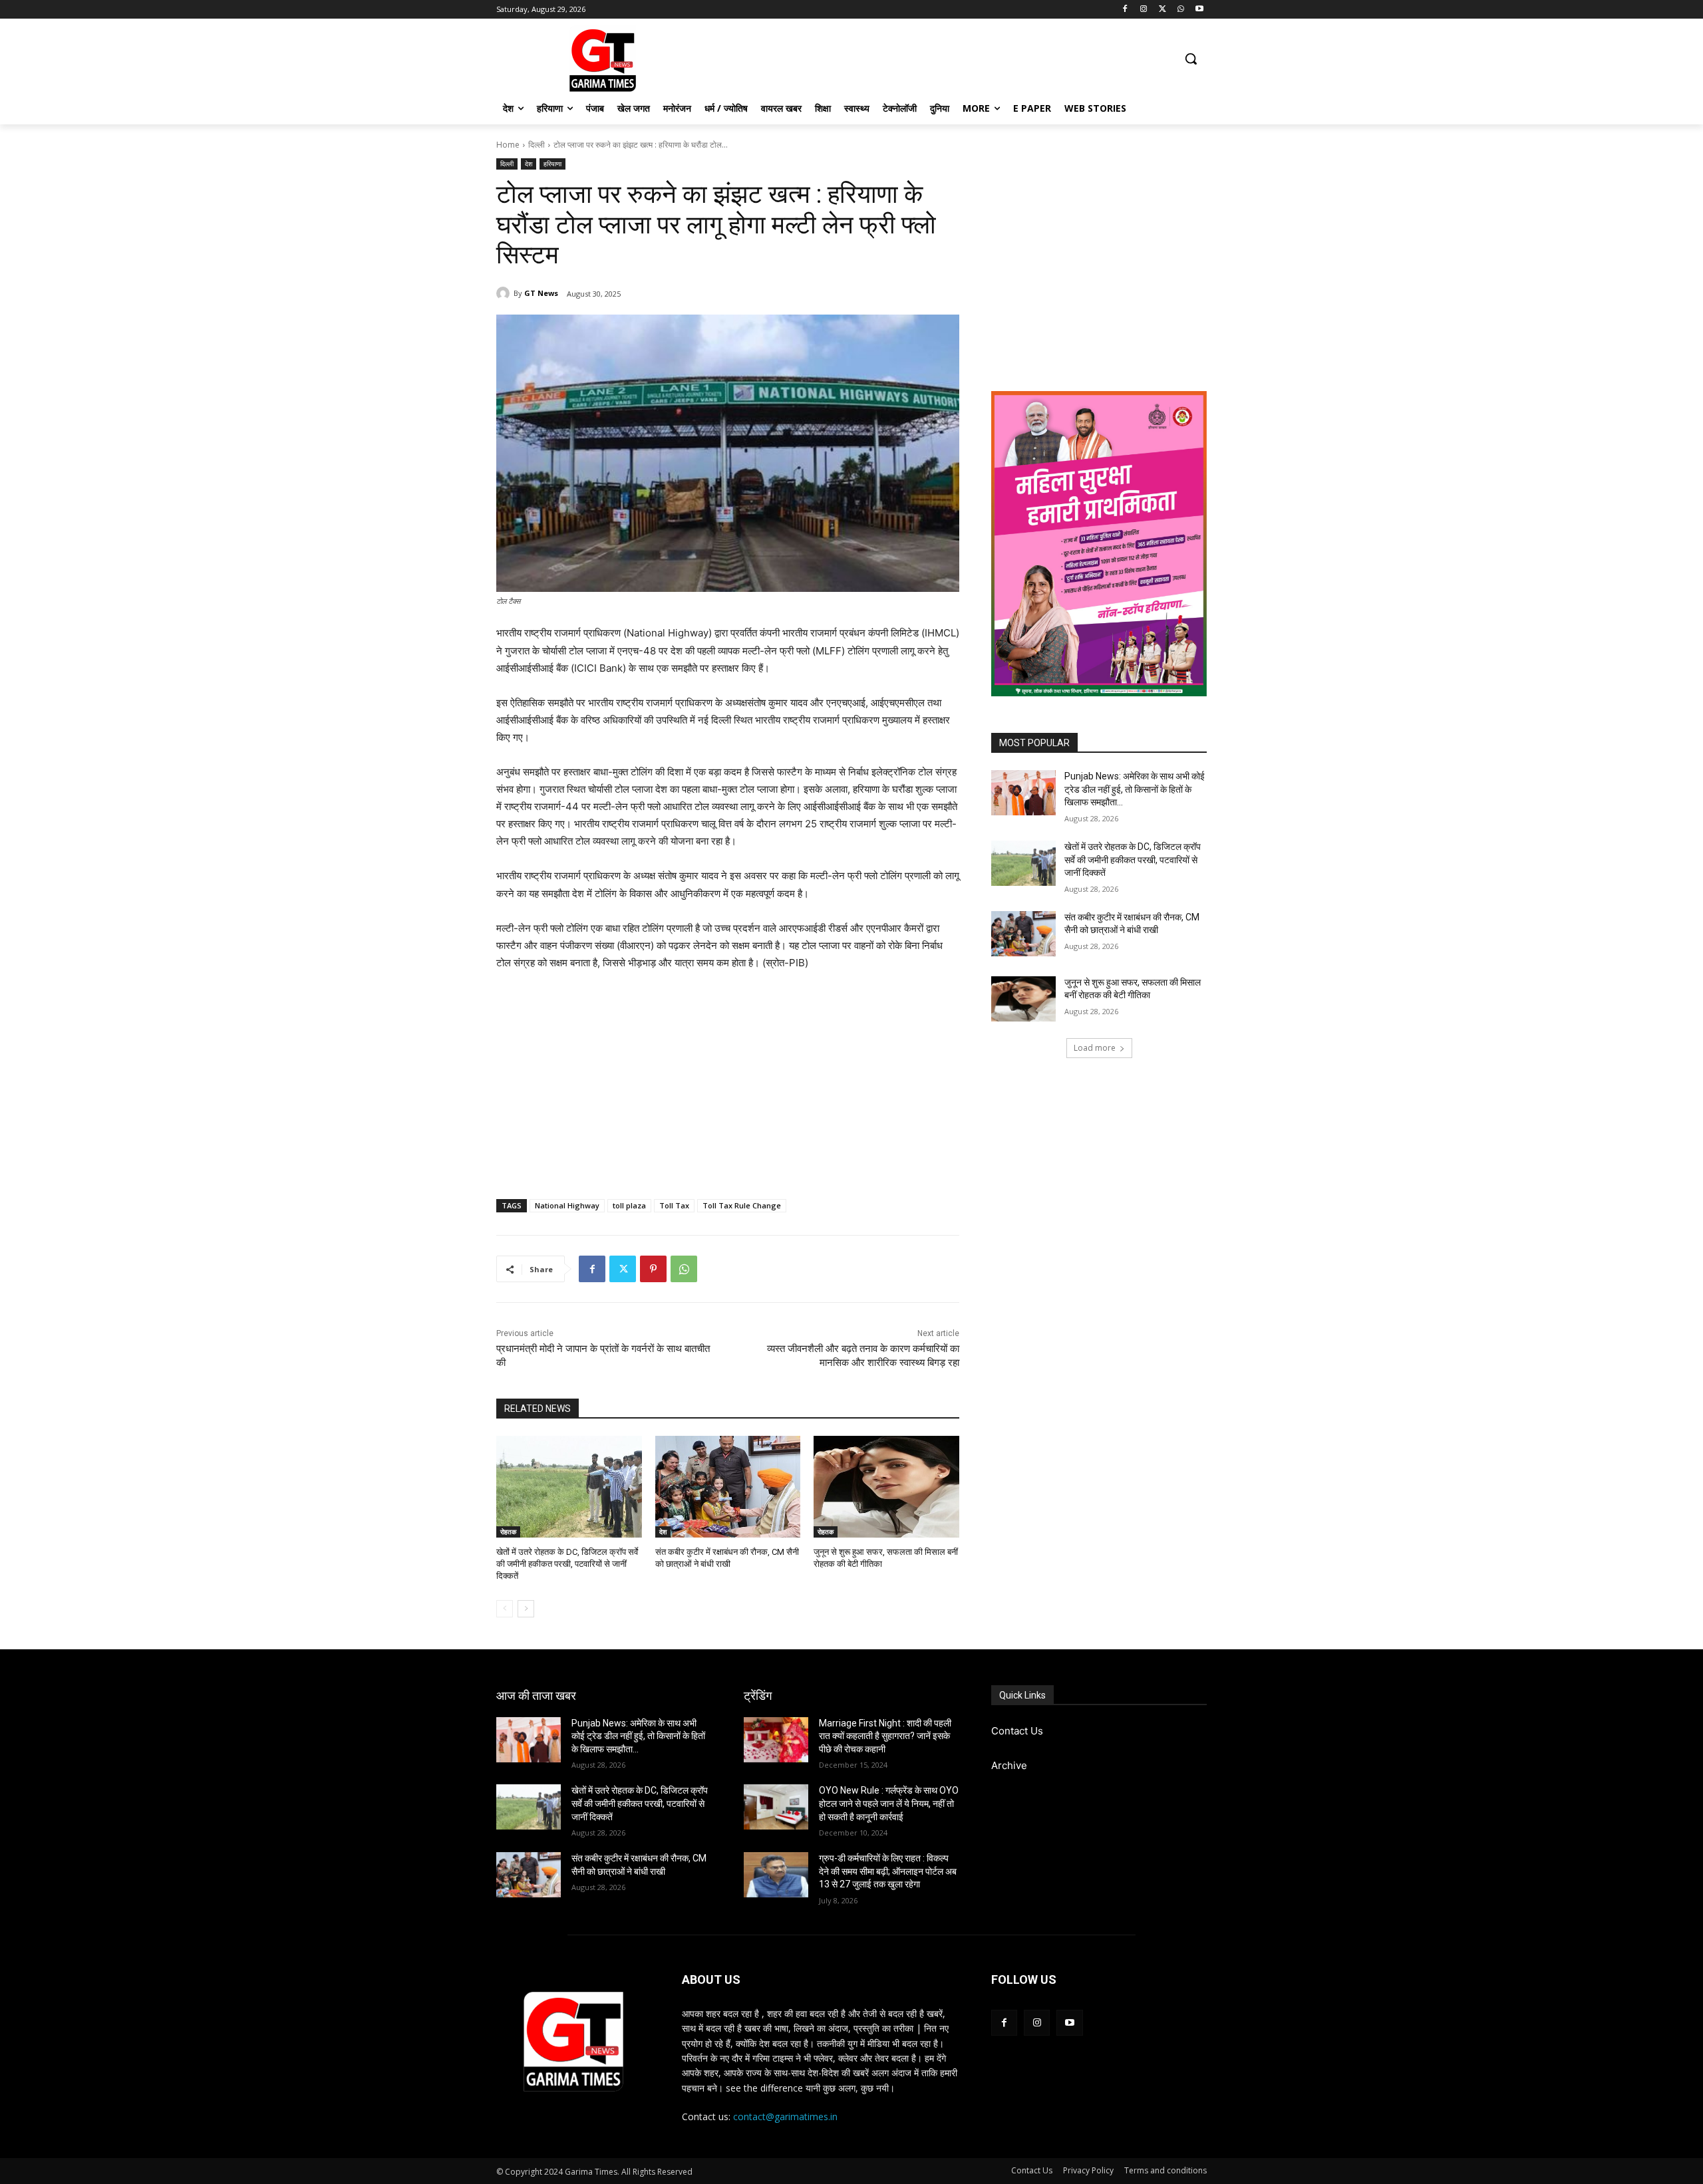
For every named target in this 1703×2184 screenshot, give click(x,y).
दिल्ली (537, 145)
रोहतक (508, 1532)
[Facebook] (1125, 10)
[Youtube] (1199, 10)
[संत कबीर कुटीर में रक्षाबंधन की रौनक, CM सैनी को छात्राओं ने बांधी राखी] (728, 1487)
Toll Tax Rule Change (742, 1205)
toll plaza (629, 1205)
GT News (541, 293)
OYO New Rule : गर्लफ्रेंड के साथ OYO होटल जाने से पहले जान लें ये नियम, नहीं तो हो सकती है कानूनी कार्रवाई (889, 1803)
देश (529, 164)
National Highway (567, 1205)
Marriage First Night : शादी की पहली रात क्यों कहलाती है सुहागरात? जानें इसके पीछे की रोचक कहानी (885, 1736)
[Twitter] (1162, 10)
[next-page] (526, 1609)
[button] (1191, 59)
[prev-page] (505, 1609)
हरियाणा (552, 164)
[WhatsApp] (1180, 10)
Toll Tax (674, 1205)
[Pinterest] (653, 1269)
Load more (1095, 1048)
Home (508, 145)
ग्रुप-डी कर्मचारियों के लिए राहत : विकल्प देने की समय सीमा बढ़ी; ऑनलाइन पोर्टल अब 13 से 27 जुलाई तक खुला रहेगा (888, 1871)
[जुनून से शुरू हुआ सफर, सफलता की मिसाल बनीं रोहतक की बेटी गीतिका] (886, 1487)
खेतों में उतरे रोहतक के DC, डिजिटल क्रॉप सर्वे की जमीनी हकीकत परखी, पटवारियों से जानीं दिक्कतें (567, 1564)
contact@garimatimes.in (785, 2116)
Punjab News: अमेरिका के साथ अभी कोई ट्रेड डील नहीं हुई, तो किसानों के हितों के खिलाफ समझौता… (1135, 789)
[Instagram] (1144, 10)
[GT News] (505, 293)
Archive (1009, 1765)
